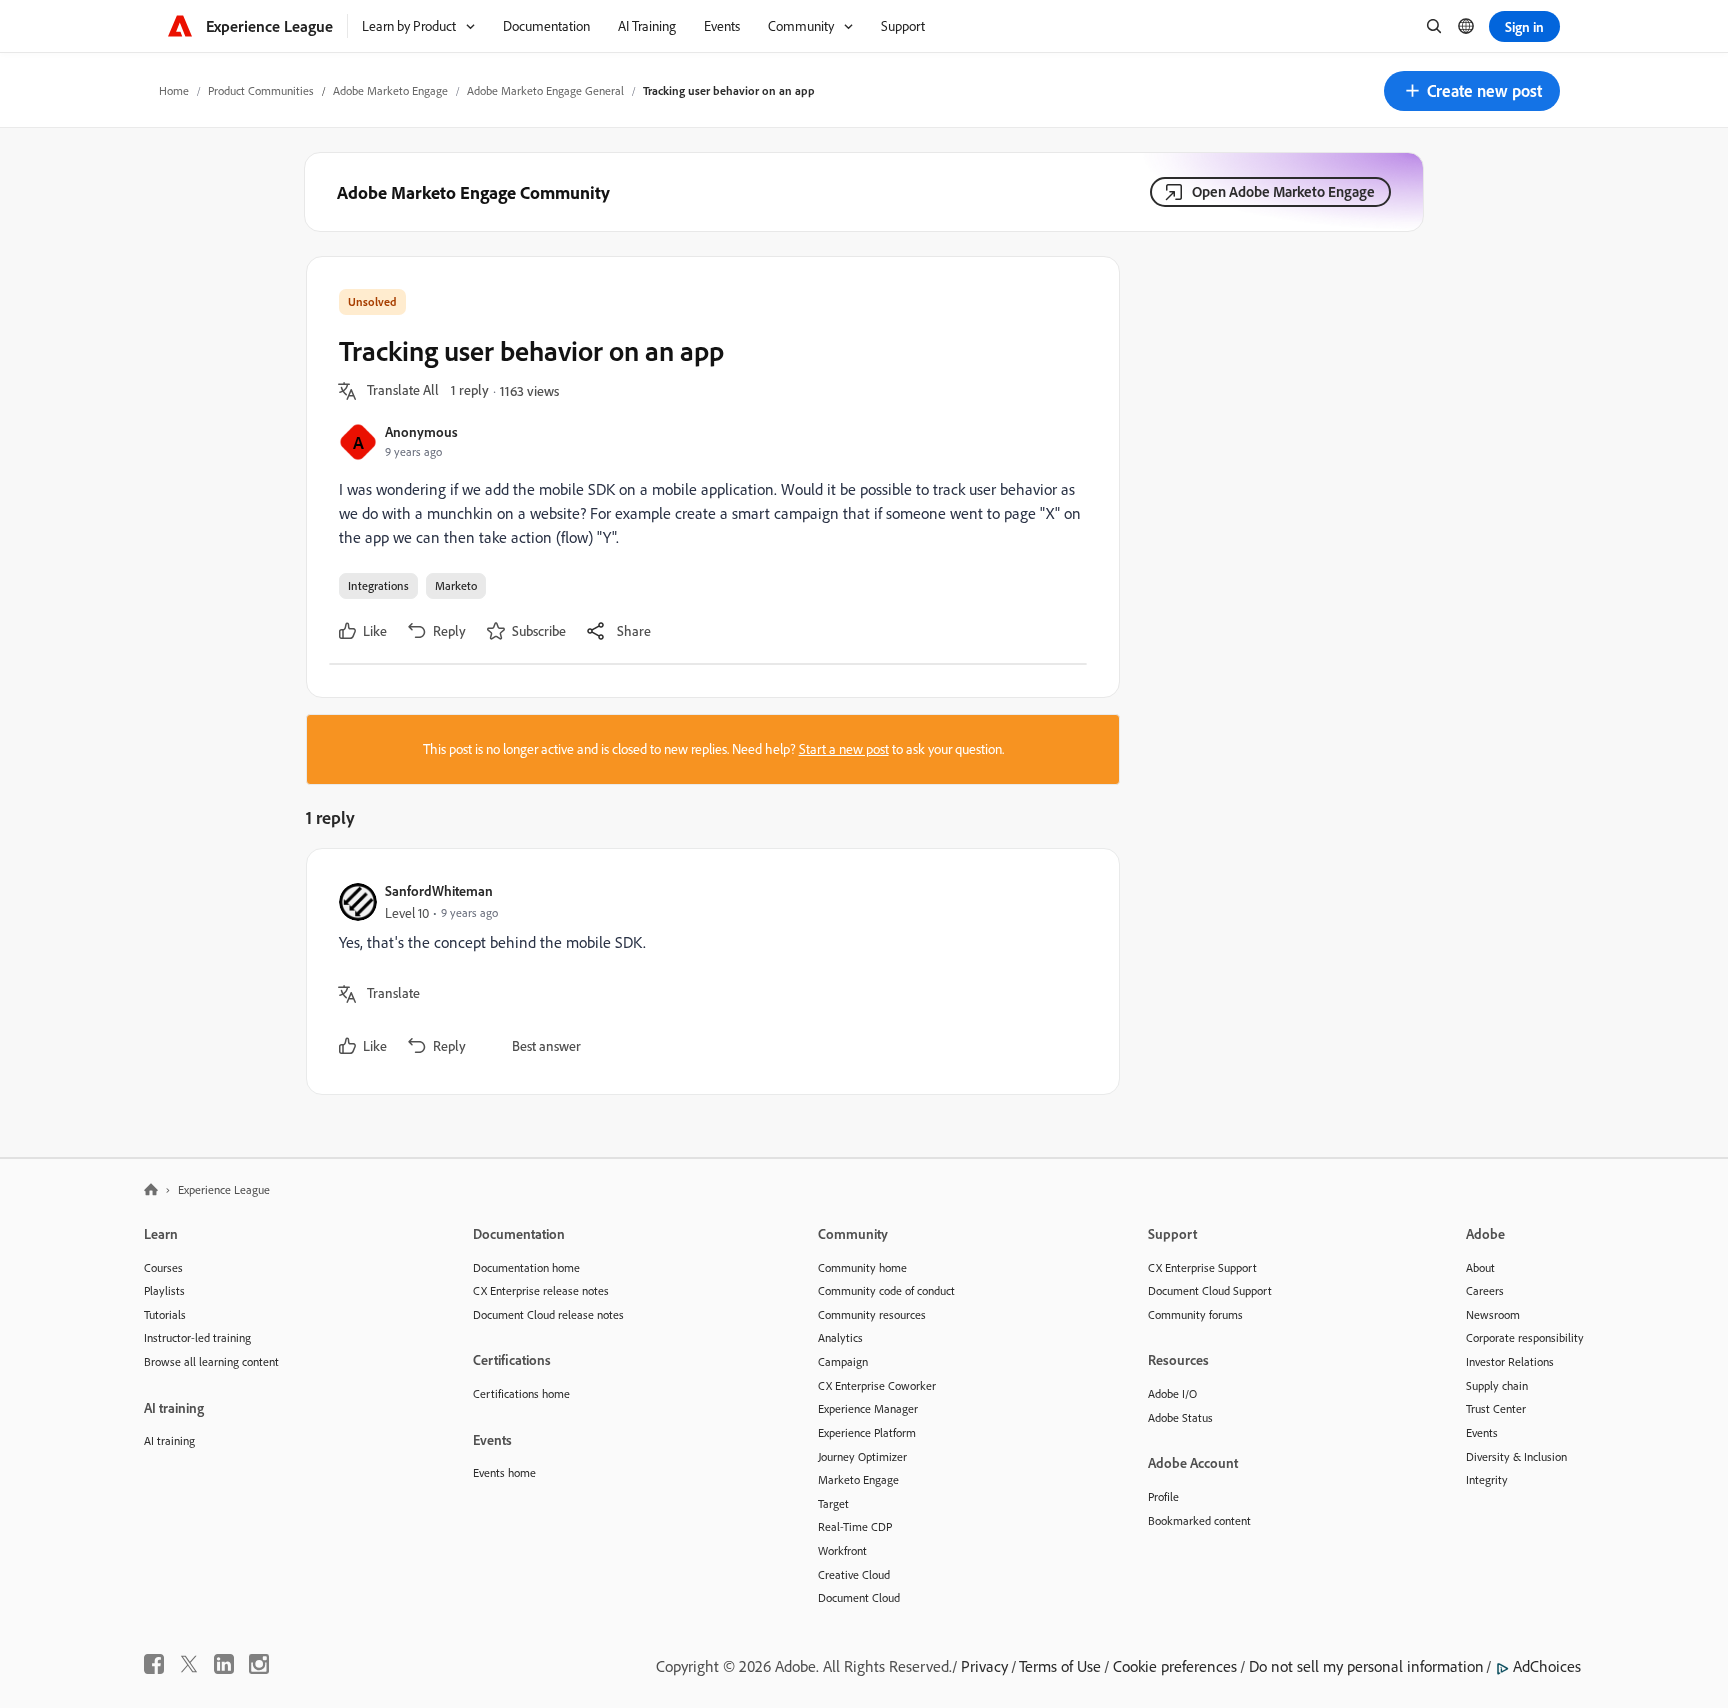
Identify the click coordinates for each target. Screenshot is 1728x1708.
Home (174, 90)
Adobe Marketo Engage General (545, 90)
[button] (1472, 91)
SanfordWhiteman (439, 890)
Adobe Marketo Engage (390, 90)
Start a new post (844, 749)
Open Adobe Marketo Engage (1283, 191)
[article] (708, 971)
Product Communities (261, 90)
